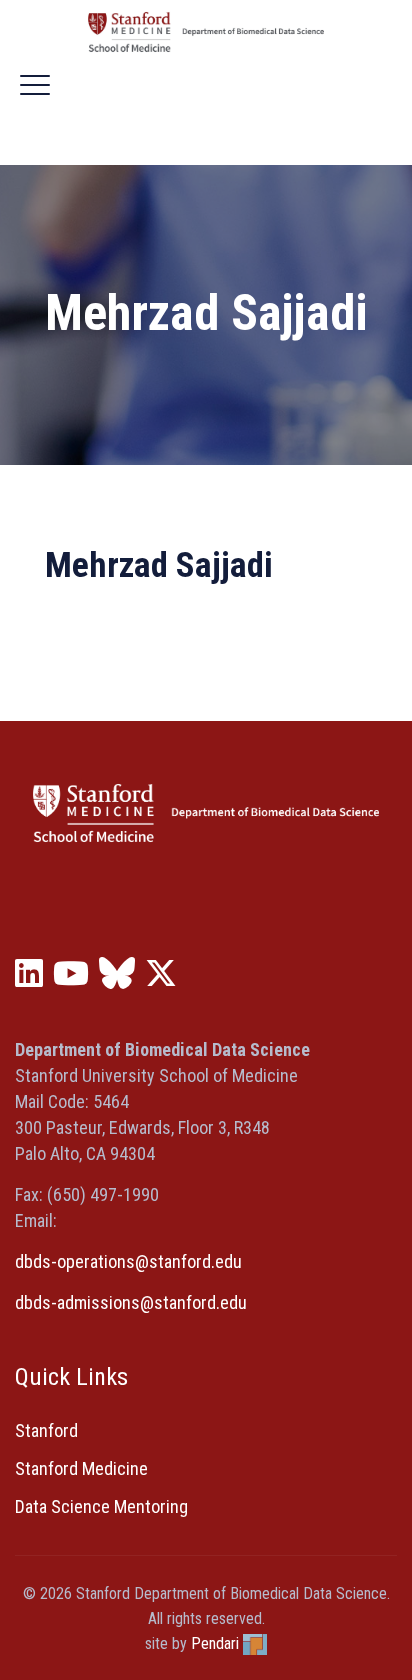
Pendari (215, 1643)
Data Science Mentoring (101, 1506)
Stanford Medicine (81, 1468)
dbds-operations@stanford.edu (128, 1261)
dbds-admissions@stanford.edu (131, 1302)
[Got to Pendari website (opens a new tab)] (255, 1643)
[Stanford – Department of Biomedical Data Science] (206, 32)
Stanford (46, 1430)
